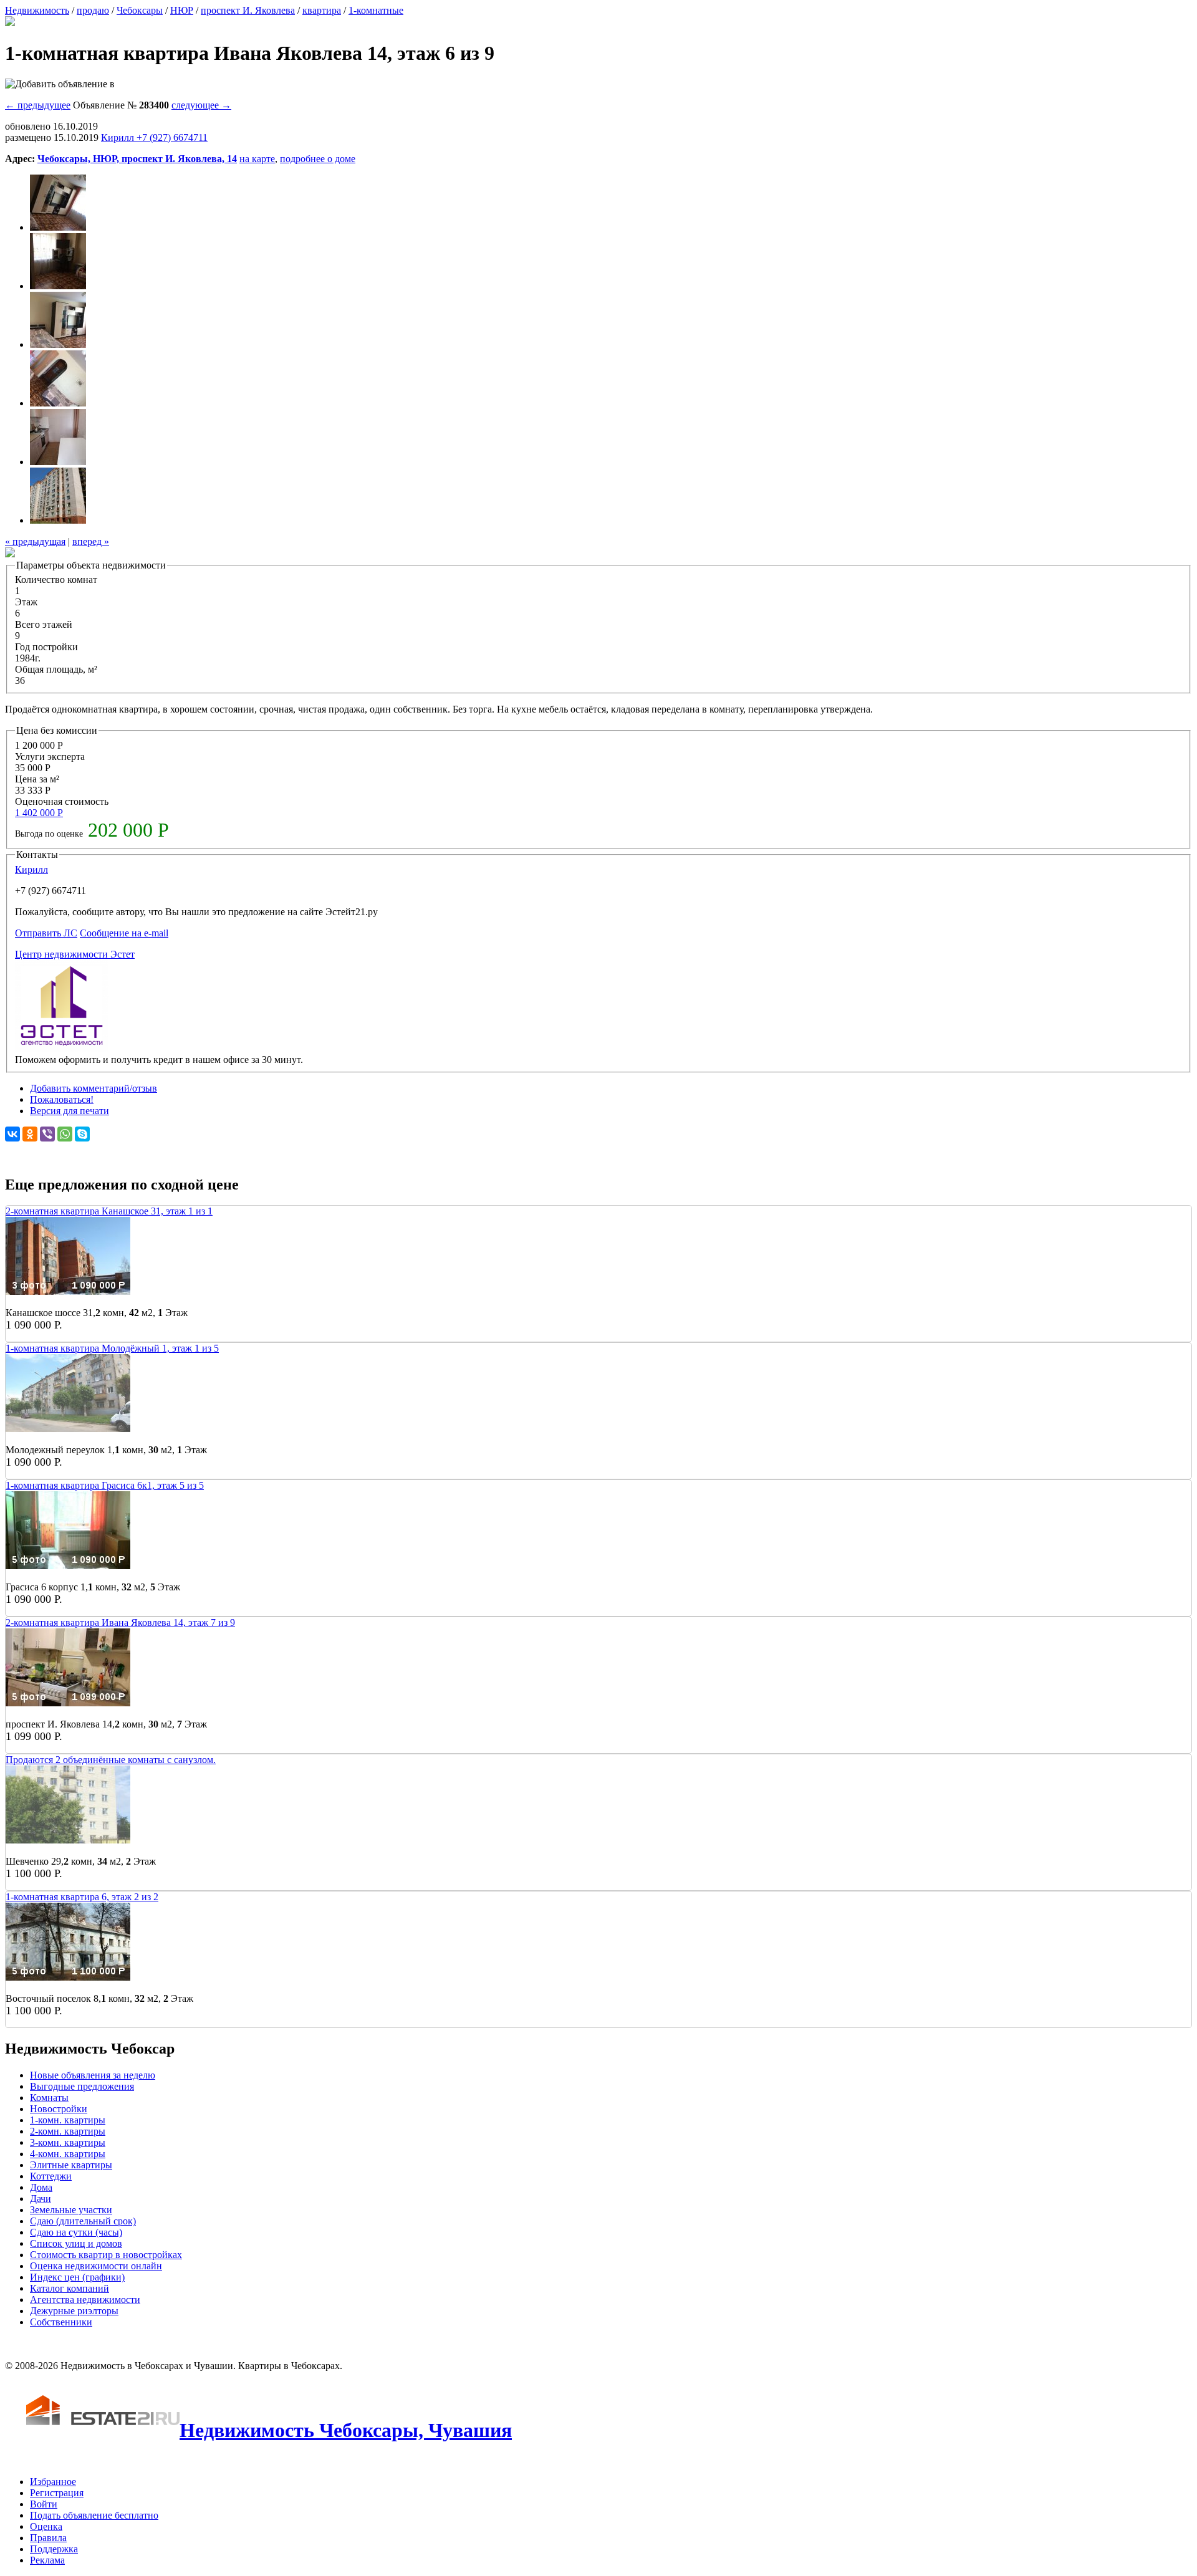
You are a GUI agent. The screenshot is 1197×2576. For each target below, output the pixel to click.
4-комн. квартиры (68, 2154)
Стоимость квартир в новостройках (106, 2255)
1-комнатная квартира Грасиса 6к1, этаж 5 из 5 (105, 1485)
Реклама (47, 2560)
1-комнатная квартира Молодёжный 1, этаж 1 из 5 (112, 1348)
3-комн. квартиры (68, 2142)
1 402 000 (39, 813)
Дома (41, 2187)
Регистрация (57, 2493)
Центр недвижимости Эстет (75, 954)
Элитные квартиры (71, 2165)
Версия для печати (70, 1111)
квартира (322, 10)
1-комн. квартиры (68, 2120)
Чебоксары (140, 10)
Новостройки (59, 2109)
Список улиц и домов (76, 2243)
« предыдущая (35, 541)
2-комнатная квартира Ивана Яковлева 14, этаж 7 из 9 (120, 1622)
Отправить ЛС (46, 933)
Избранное (53, 2482)
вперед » (91, 541)
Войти (44, 2504)
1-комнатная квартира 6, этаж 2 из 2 (82, 1897)
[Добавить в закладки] (60, 84)
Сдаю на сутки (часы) (76, 2232)
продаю (93, 10)
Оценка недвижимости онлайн (96, 2266)
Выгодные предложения (82, 2086)
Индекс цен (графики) (77, 2277)
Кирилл (31, 869)
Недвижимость (37, 10)
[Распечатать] (10, 23)
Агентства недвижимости (85, 2300)
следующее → (201, 105)
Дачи (41, 2199)
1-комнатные (376, 10)
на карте (257, 159)
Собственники (61, 2322)
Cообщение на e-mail (124, 933)
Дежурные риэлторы (74, 2311)
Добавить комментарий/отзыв (94, 1088)
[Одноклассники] (30, 1134)
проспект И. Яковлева (248, 10)
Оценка (46, 2526)
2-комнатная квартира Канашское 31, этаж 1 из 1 (109, 1211)
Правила (48, 2538)
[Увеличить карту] (10, 554)
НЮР (182, 10)
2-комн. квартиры (68, 2131)
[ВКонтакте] (12, 1134)
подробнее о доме (318, 159)
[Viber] (47, 1134)
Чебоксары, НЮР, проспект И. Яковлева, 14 (137, 159)
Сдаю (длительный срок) (83, 2221)
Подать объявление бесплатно (94, 2515)
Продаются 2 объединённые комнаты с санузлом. (111, 1760)
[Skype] (82, 1134)
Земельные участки (71, 2210)
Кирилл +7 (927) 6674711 (154, 137)
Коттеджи (51, 2176)
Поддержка (54, 2549)
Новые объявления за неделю (93, 2075)
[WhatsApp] (65, 1134)
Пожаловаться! (62, 1099)
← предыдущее (38, 105)
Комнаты (49, 2098)
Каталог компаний (70, 2288)
